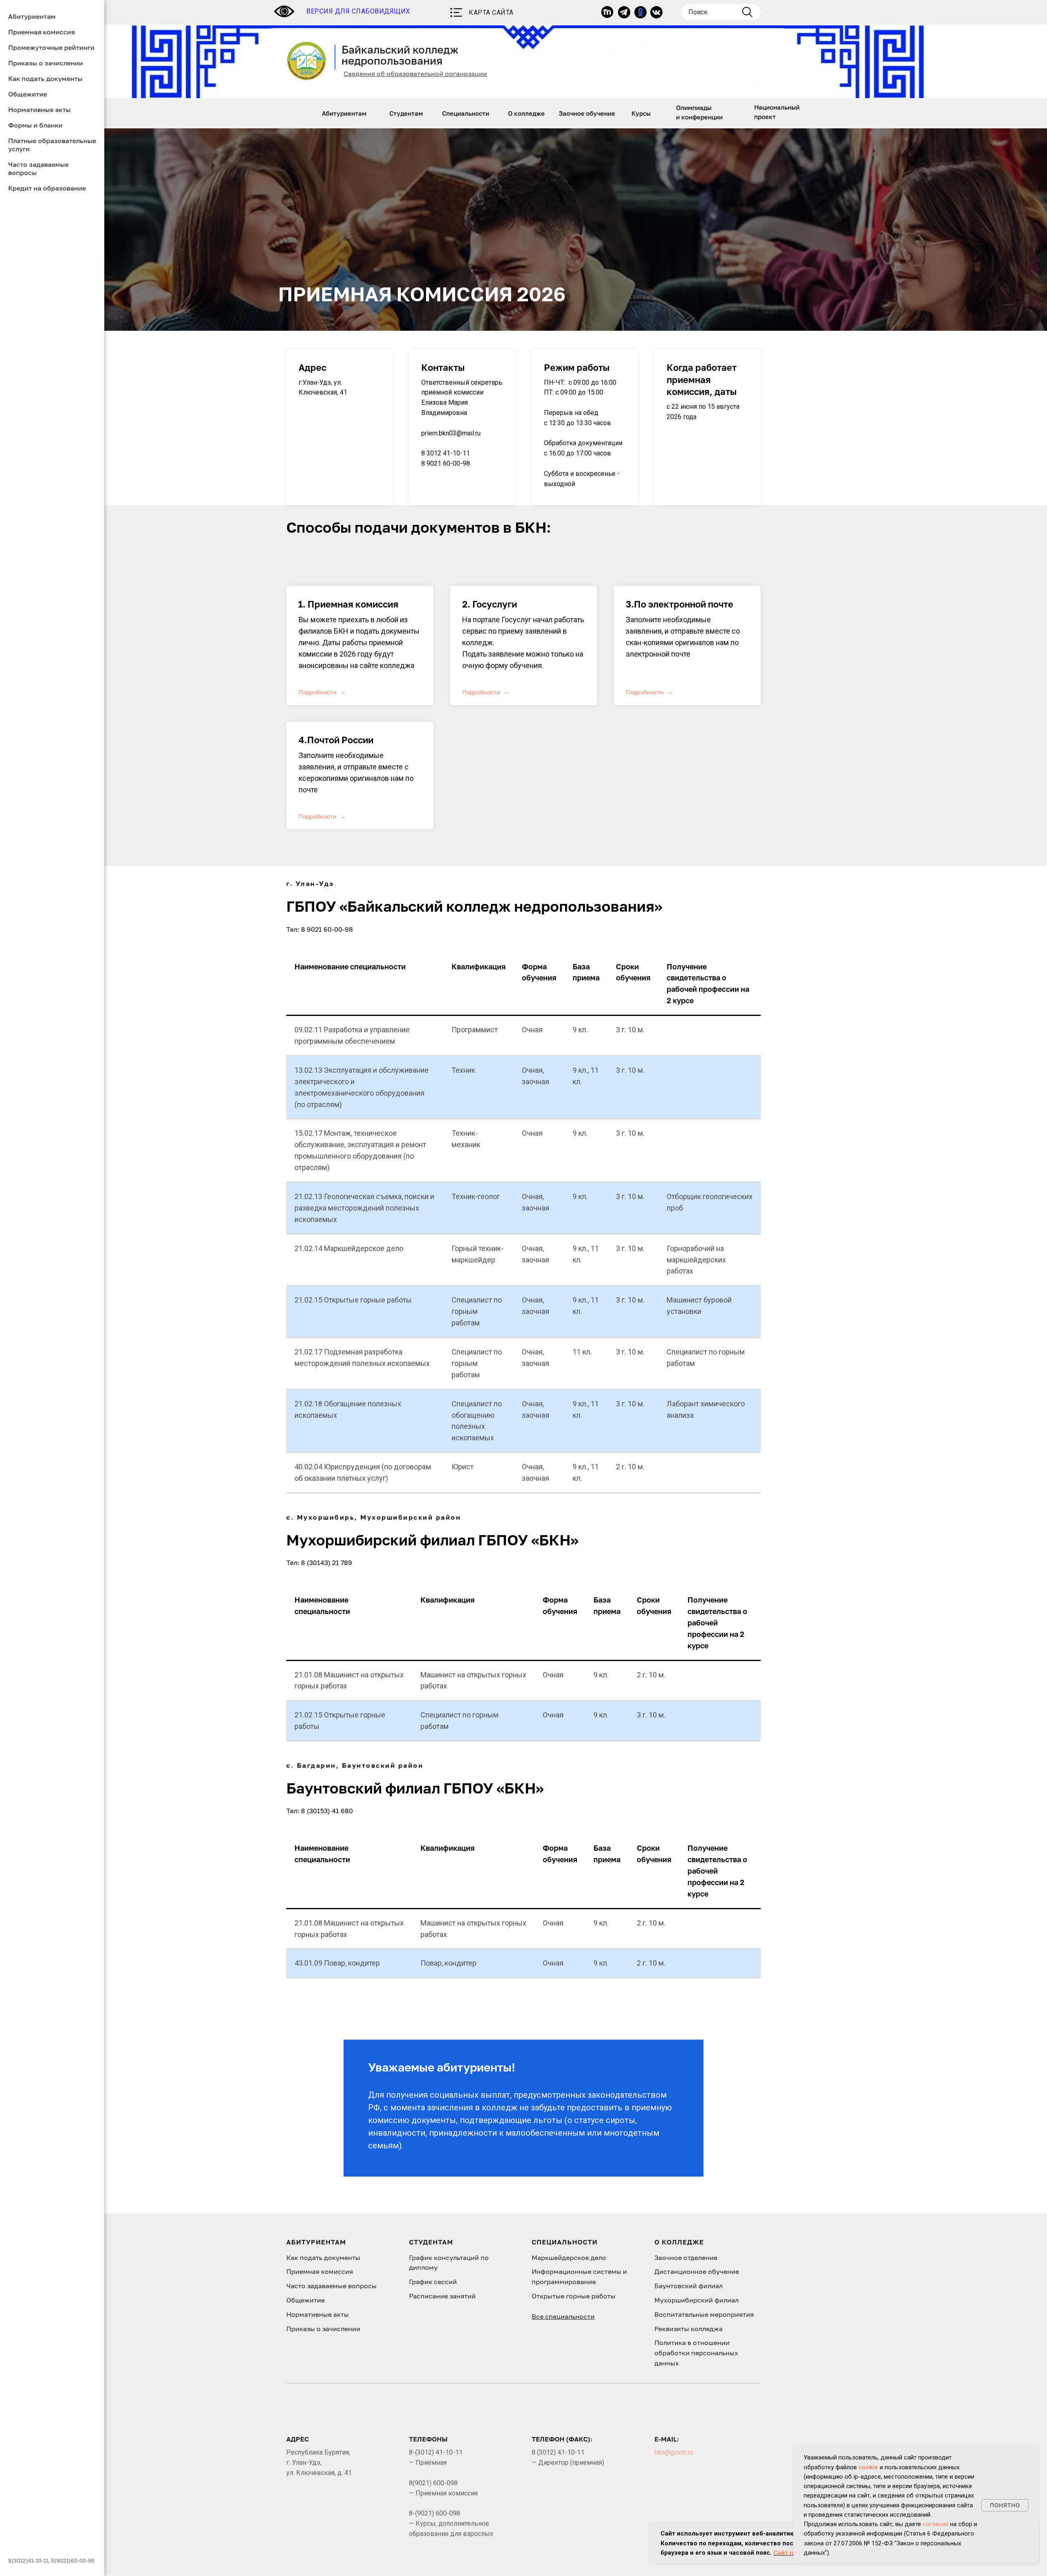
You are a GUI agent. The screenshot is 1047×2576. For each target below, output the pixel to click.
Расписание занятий (442, 2296)
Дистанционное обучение (697, 2271)
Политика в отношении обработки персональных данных (696, 2353)
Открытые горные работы (574, 2296)
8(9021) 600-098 (433, 2483)
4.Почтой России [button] (336, 740)
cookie (868, 2467)
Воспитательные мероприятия (704, 2314)
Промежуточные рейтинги (51, 47)
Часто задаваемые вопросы (331, 2286)
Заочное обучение (587, 113)
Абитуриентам (344, 113)
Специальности (466, 113)
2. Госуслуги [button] (490, 604)
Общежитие (28, 94)
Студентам (406, 113)
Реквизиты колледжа (689, 2329)
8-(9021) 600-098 (435, 2513)
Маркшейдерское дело (569, 2258)
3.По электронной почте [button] (680, 604)
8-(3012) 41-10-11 (436, 2452)
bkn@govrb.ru (674, 2452)
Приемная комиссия (42, 32)
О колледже (526, 113)
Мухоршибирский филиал (697, 2300)
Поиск (698, 12)
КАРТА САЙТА (491, 12)
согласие (936, 2524)
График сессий (433, 2282)
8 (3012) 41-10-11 (558, 2452)
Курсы (641, 113)
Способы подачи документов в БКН (416, 527)
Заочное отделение (686, 2258)
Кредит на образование (47, 188)
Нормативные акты (39, 110)
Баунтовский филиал (689, 2286)
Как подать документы (45, 78)
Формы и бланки (35, 125)
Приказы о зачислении (46, 63)
